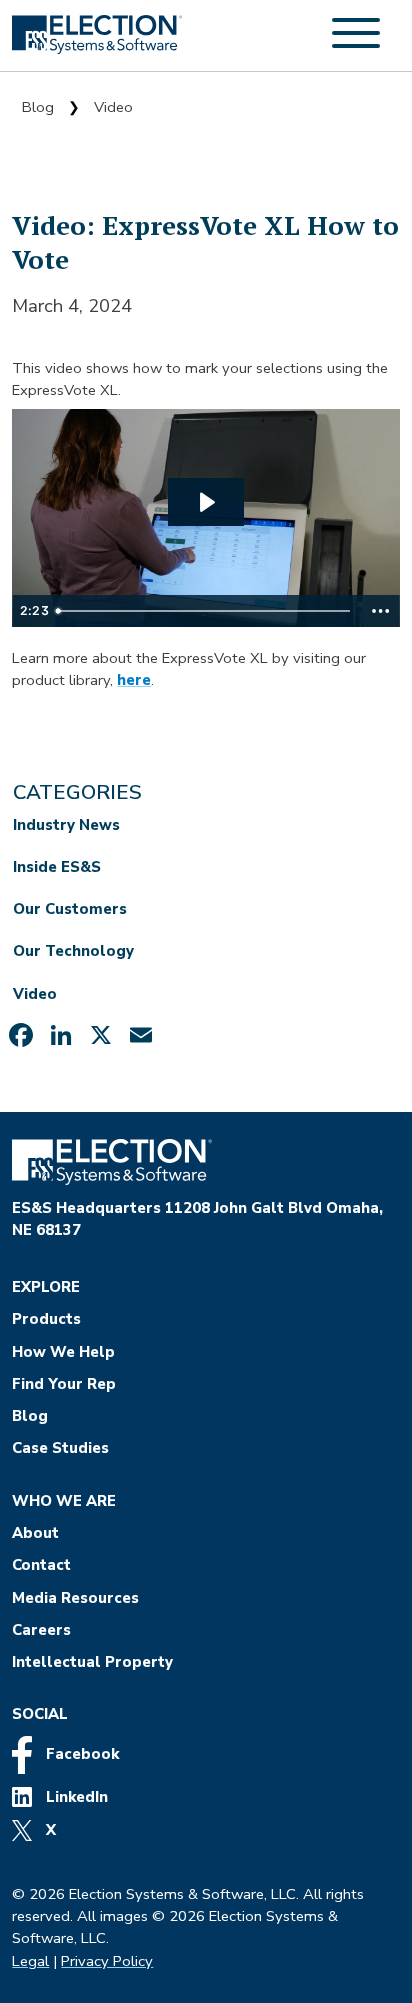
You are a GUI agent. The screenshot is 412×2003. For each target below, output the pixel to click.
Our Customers (70, 909)
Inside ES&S (57, 867)
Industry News (66, 825)
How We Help (63, 1352)
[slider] (205, 611)
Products (46, 1319)
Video (113, 107)
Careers (41, 1630)
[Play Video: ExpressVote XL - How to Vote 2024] (206, 502)
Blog (38, 107)
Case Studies (60, 1448)
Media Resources (75, 1598)
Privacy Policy (107, 1961)
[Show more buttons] (381, 611)
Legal (30, 1961)
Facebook (80, 1754)
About (35, 1533)
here (134, 680)
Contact (41, 1565)
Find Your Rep (64, 1384)
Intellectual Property (92, 1662)
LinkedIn (75, 1797)
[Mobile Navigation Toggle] (356, 44)
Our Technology (73, 951)
